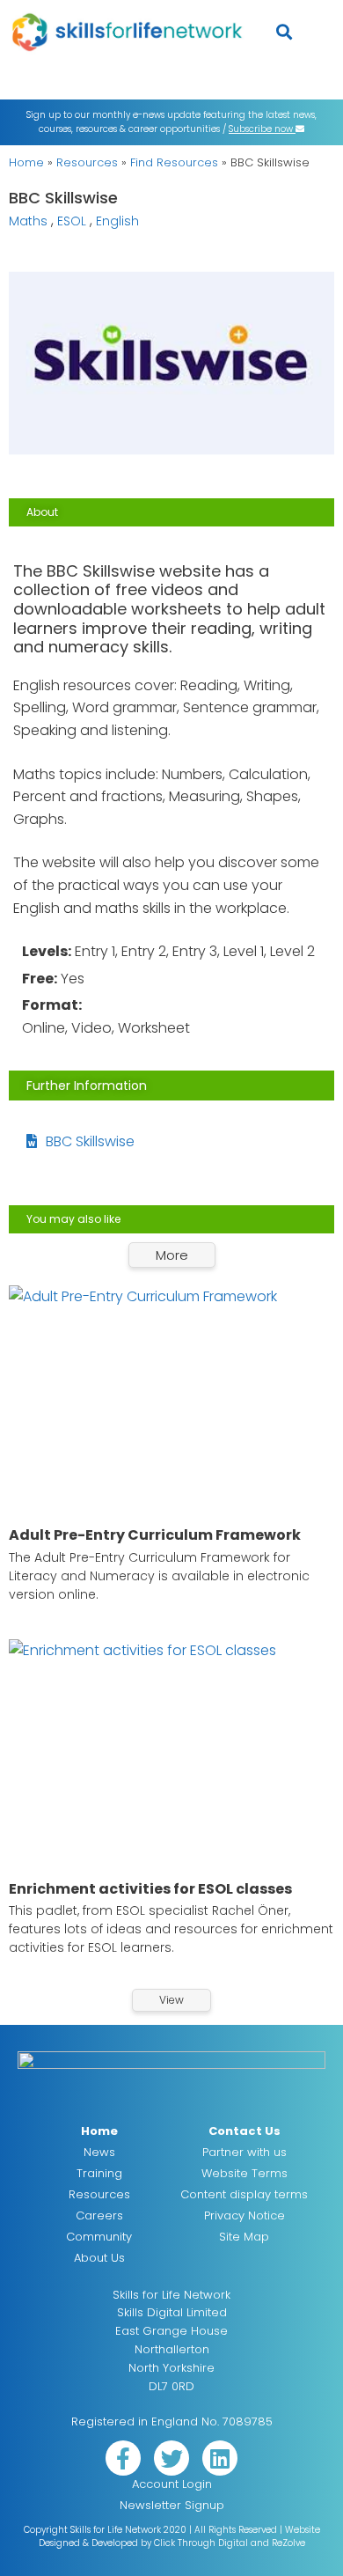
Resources (87, 162)
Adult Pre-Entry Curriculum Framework (155, 1535)
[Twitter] (171, 2458)
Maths (28, 221)
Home (26, 162)
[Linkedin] (220, 2458)
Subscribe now (262, 129)
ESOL (72, 221)
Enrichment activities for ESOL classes (150, 1889)
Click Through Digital (201, 2543)
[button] (285, 32)
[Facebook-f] (123, 2458)
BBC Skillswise (90, 1141)
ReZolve (288, 2543)
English (117, 221)
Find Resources (174, 162)
